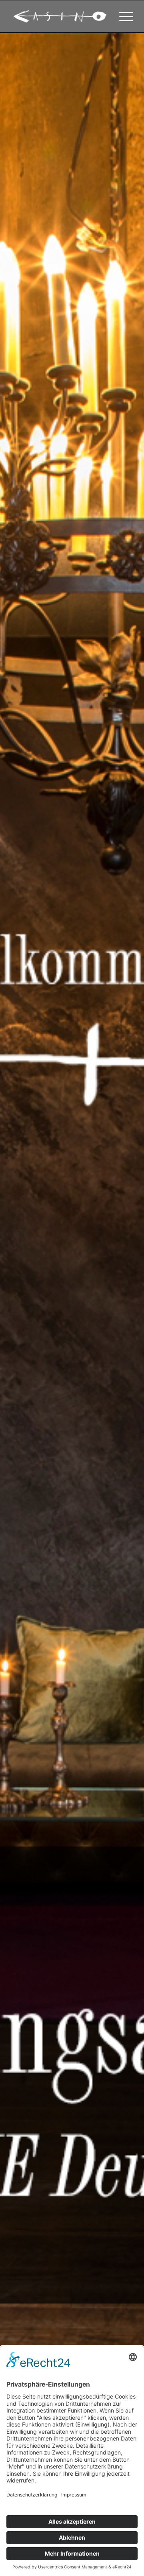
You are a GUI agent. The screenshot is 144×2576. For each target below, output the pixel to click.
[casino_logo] (60, 16)
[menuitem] (122, 16)
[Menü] (122, 16)
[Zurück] (18, 1305)
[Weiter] (126, 1305)
